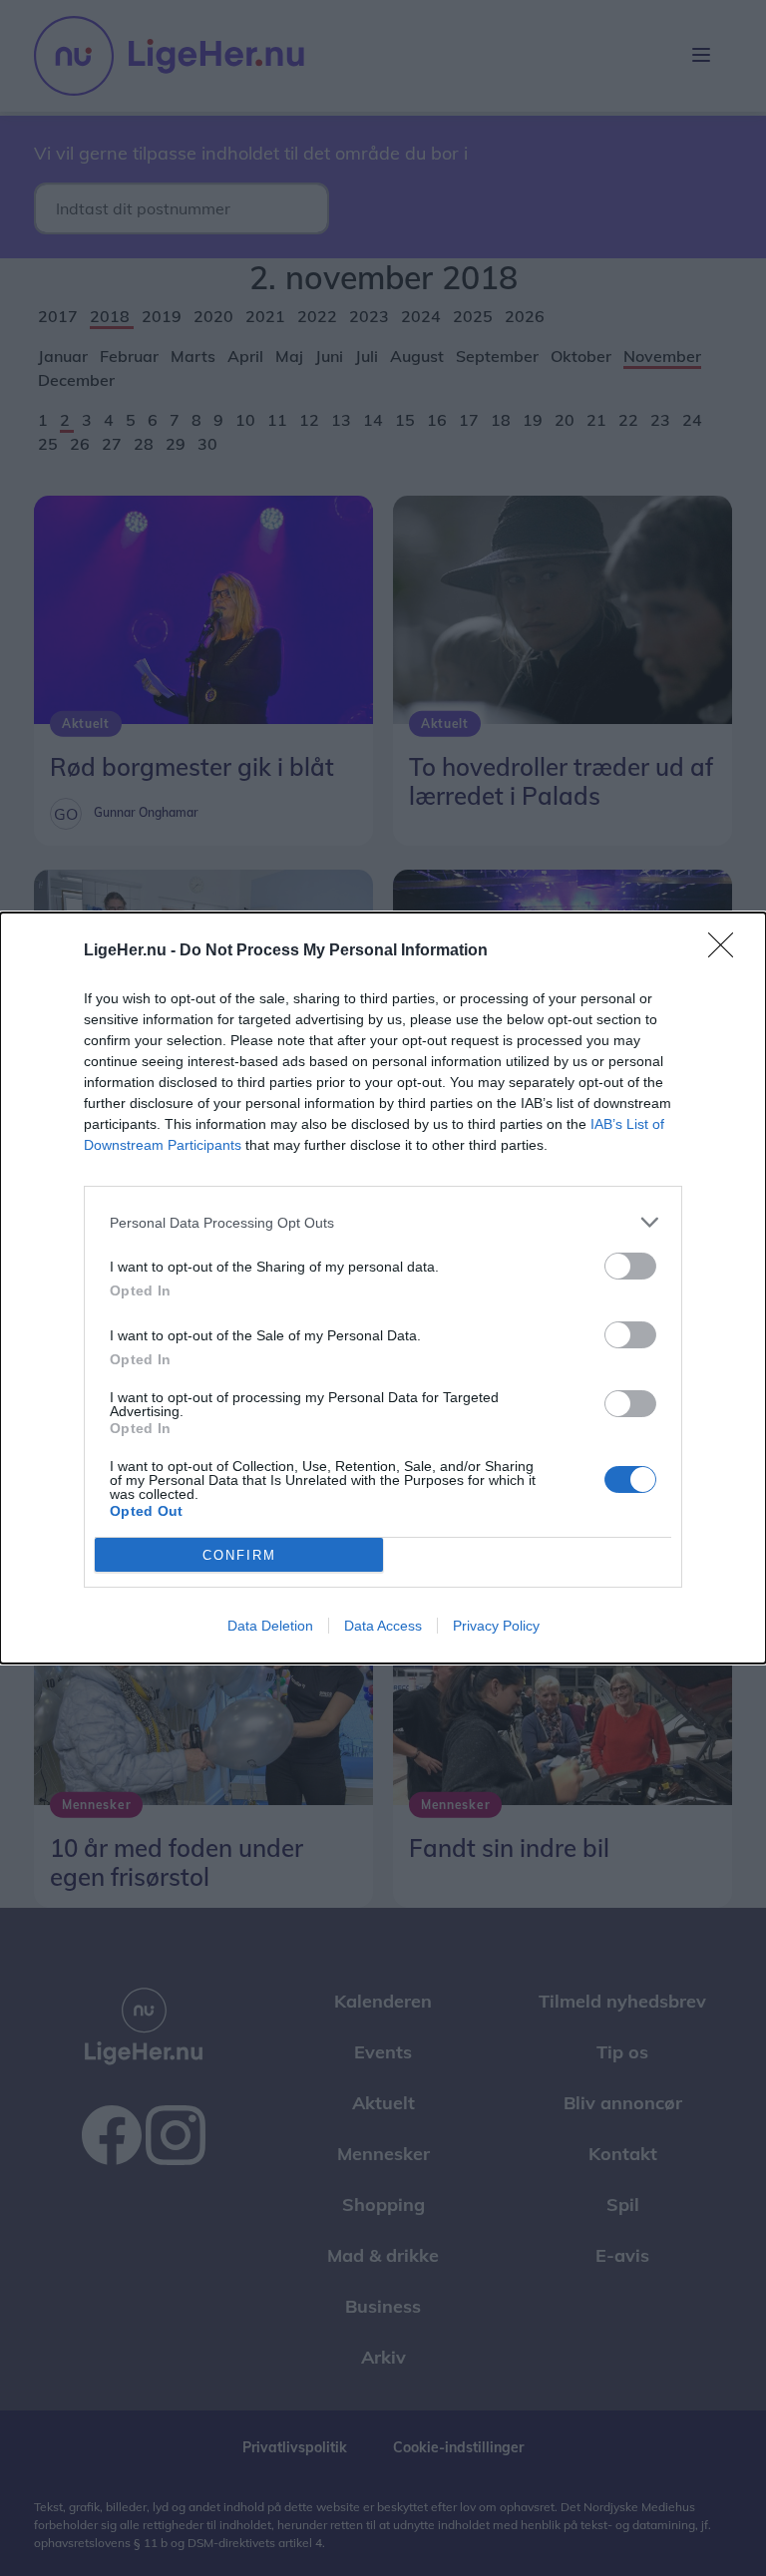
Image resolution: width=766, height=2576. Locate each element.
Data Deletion (270, 1626)
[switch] (630, 1266)
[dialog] (383, 1288)
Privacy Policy (496, 1626)
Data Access (383, 1626)
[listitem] (383, 1222)
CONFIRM (239, 1555)
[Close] (727, 951)
